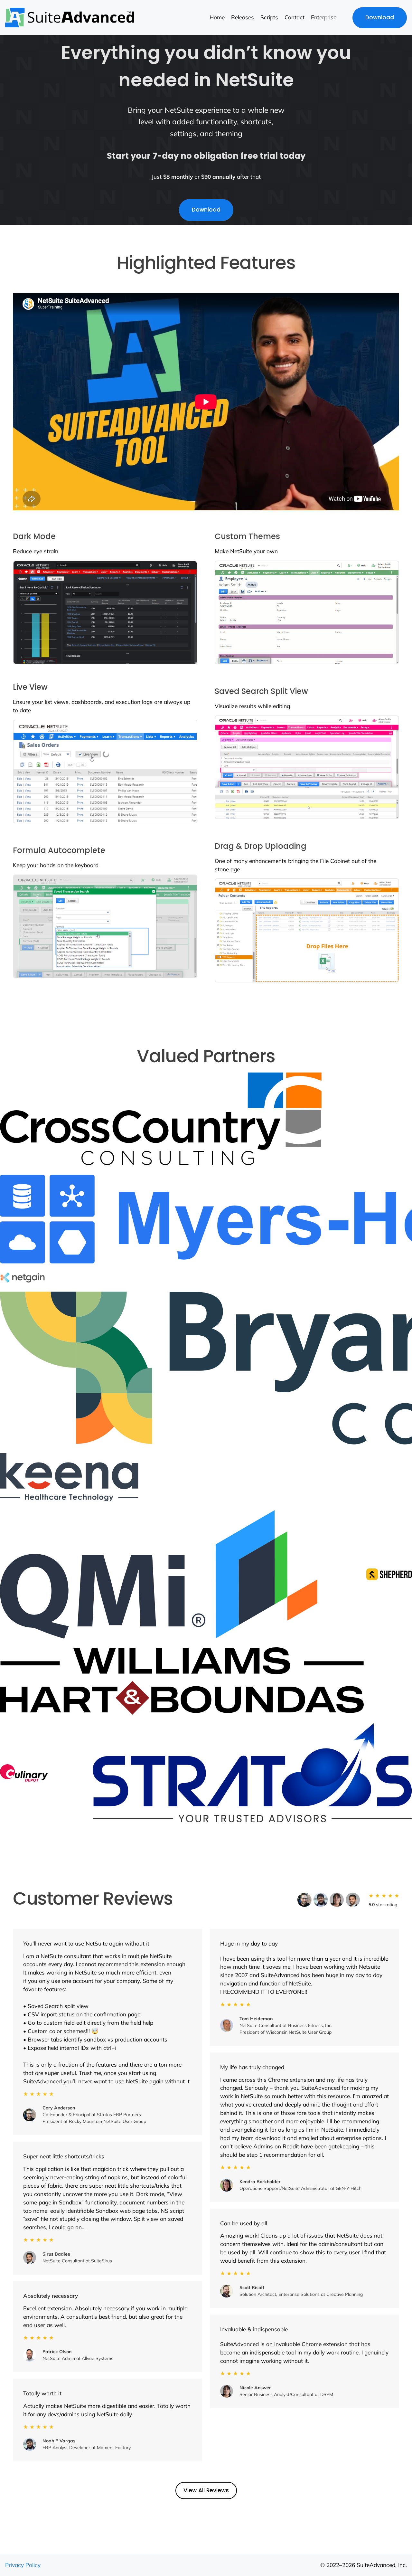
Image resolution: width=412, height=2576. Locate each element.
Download (380, 17)
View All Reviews (206, 2490)
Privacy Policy (23, 2565)
